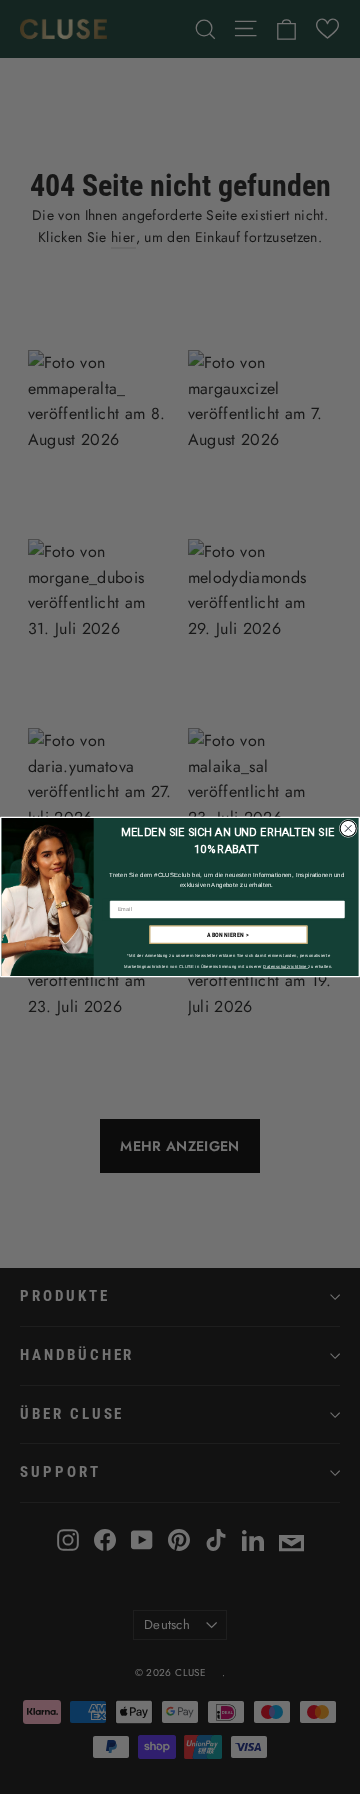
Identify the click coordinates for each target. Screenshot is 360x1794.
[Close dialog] (348, 828)
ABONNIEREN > (228, 934)
